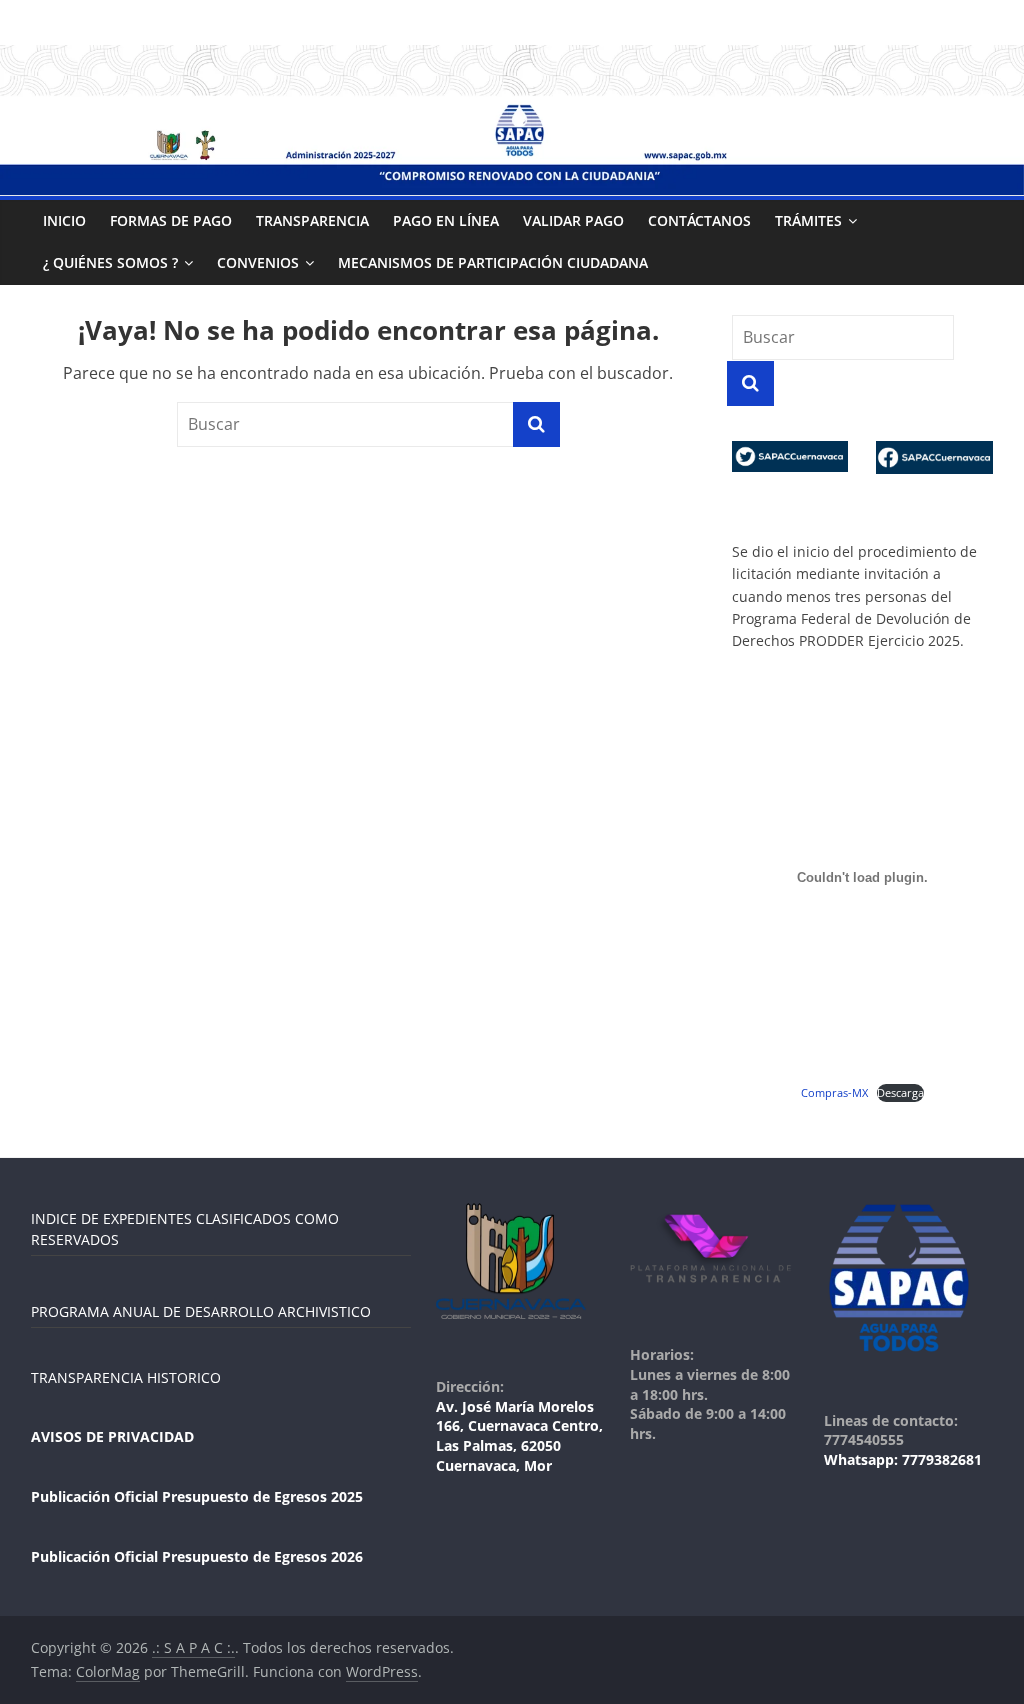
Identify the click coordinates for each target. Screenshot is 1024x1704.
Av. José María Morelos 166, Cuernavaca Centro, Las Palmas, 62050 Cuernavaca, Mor (519, 1436)
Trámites (808, 220)
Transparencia (312, 220)
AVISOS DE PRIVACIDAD (112, 1436)
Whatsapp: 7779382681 (903, 1459)
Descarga (900, 1092)
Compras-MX (834, 1092)
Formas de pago (171, 220)
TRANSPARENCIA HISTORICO (126, 1377)
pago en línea (446, 220)
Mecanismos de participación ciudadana (493, 262)
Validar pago (573, 220)
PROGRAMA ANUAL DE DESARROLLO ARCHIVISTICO (201, 1311)
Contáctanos (699, 220)
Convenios (258, 262)
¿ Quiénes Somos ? (110, 262)
